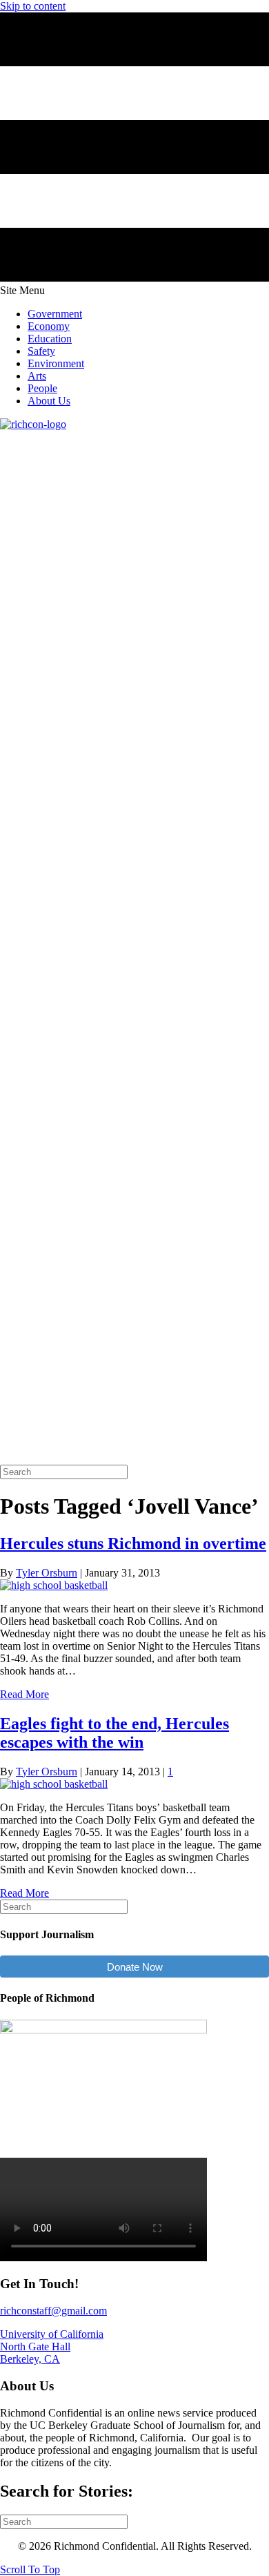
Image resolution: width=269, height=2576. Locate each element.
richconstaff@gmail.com (53, 2311)
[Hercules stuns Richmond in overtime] (54, 1585)
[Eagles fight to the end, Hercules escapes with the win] (54, 1784)
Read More (24, 1694)
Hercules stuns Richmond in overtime (133, 1543)
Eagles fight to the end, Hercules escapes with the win (114, 1733)
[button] (30, 2569)
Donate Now (135, 1967)
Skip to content (33, 6)
